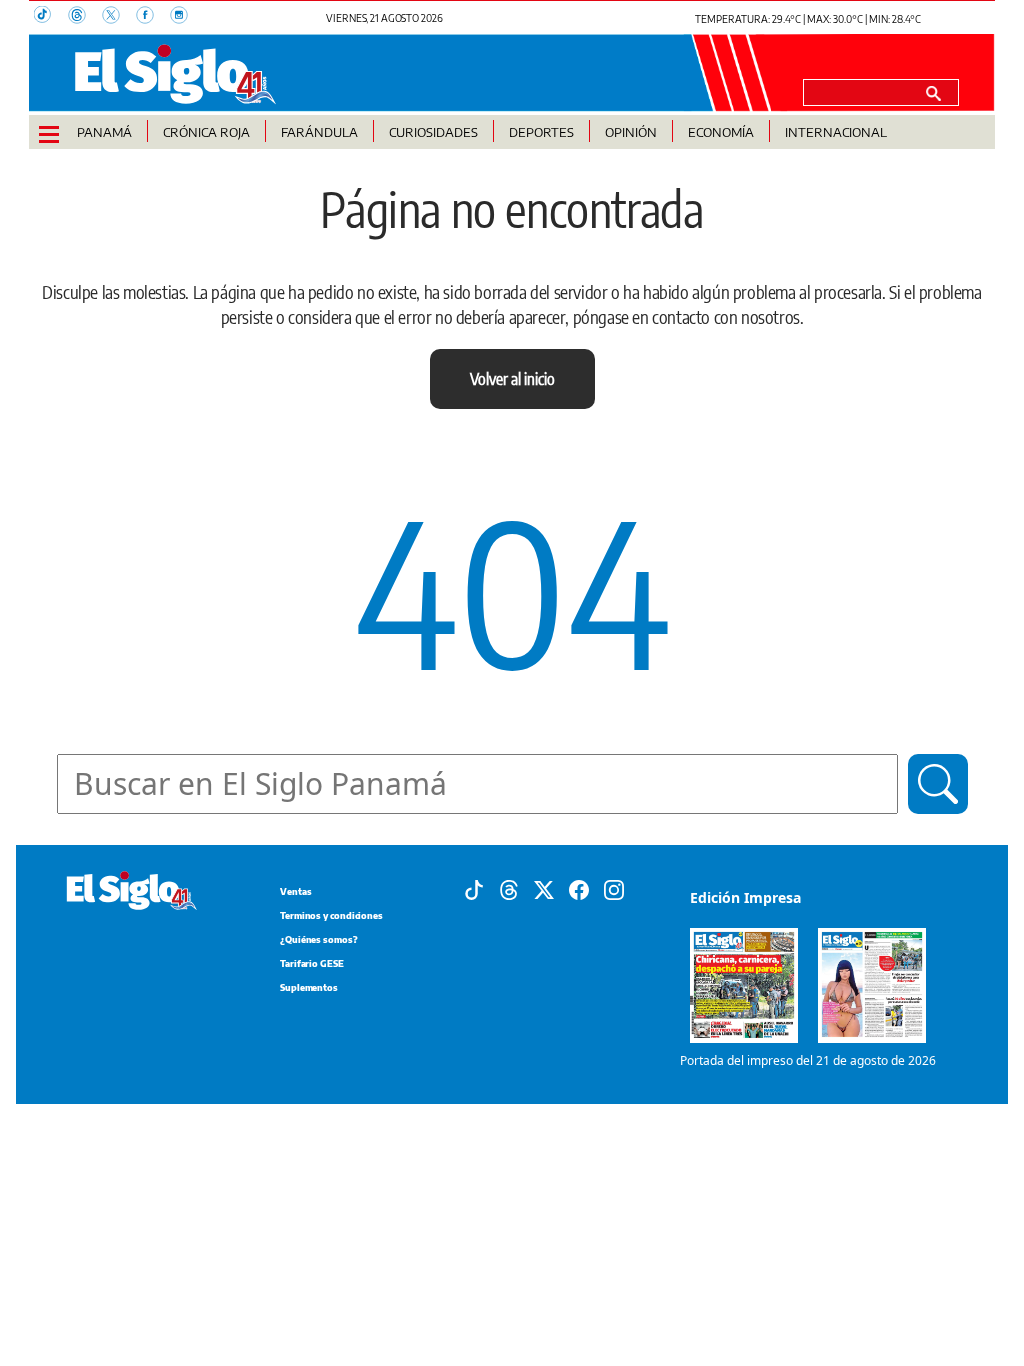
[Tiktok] (474, 889)
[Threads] (509, 889)
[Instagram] (614, 889)
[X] (544, 889)
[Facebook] (579, 889)
